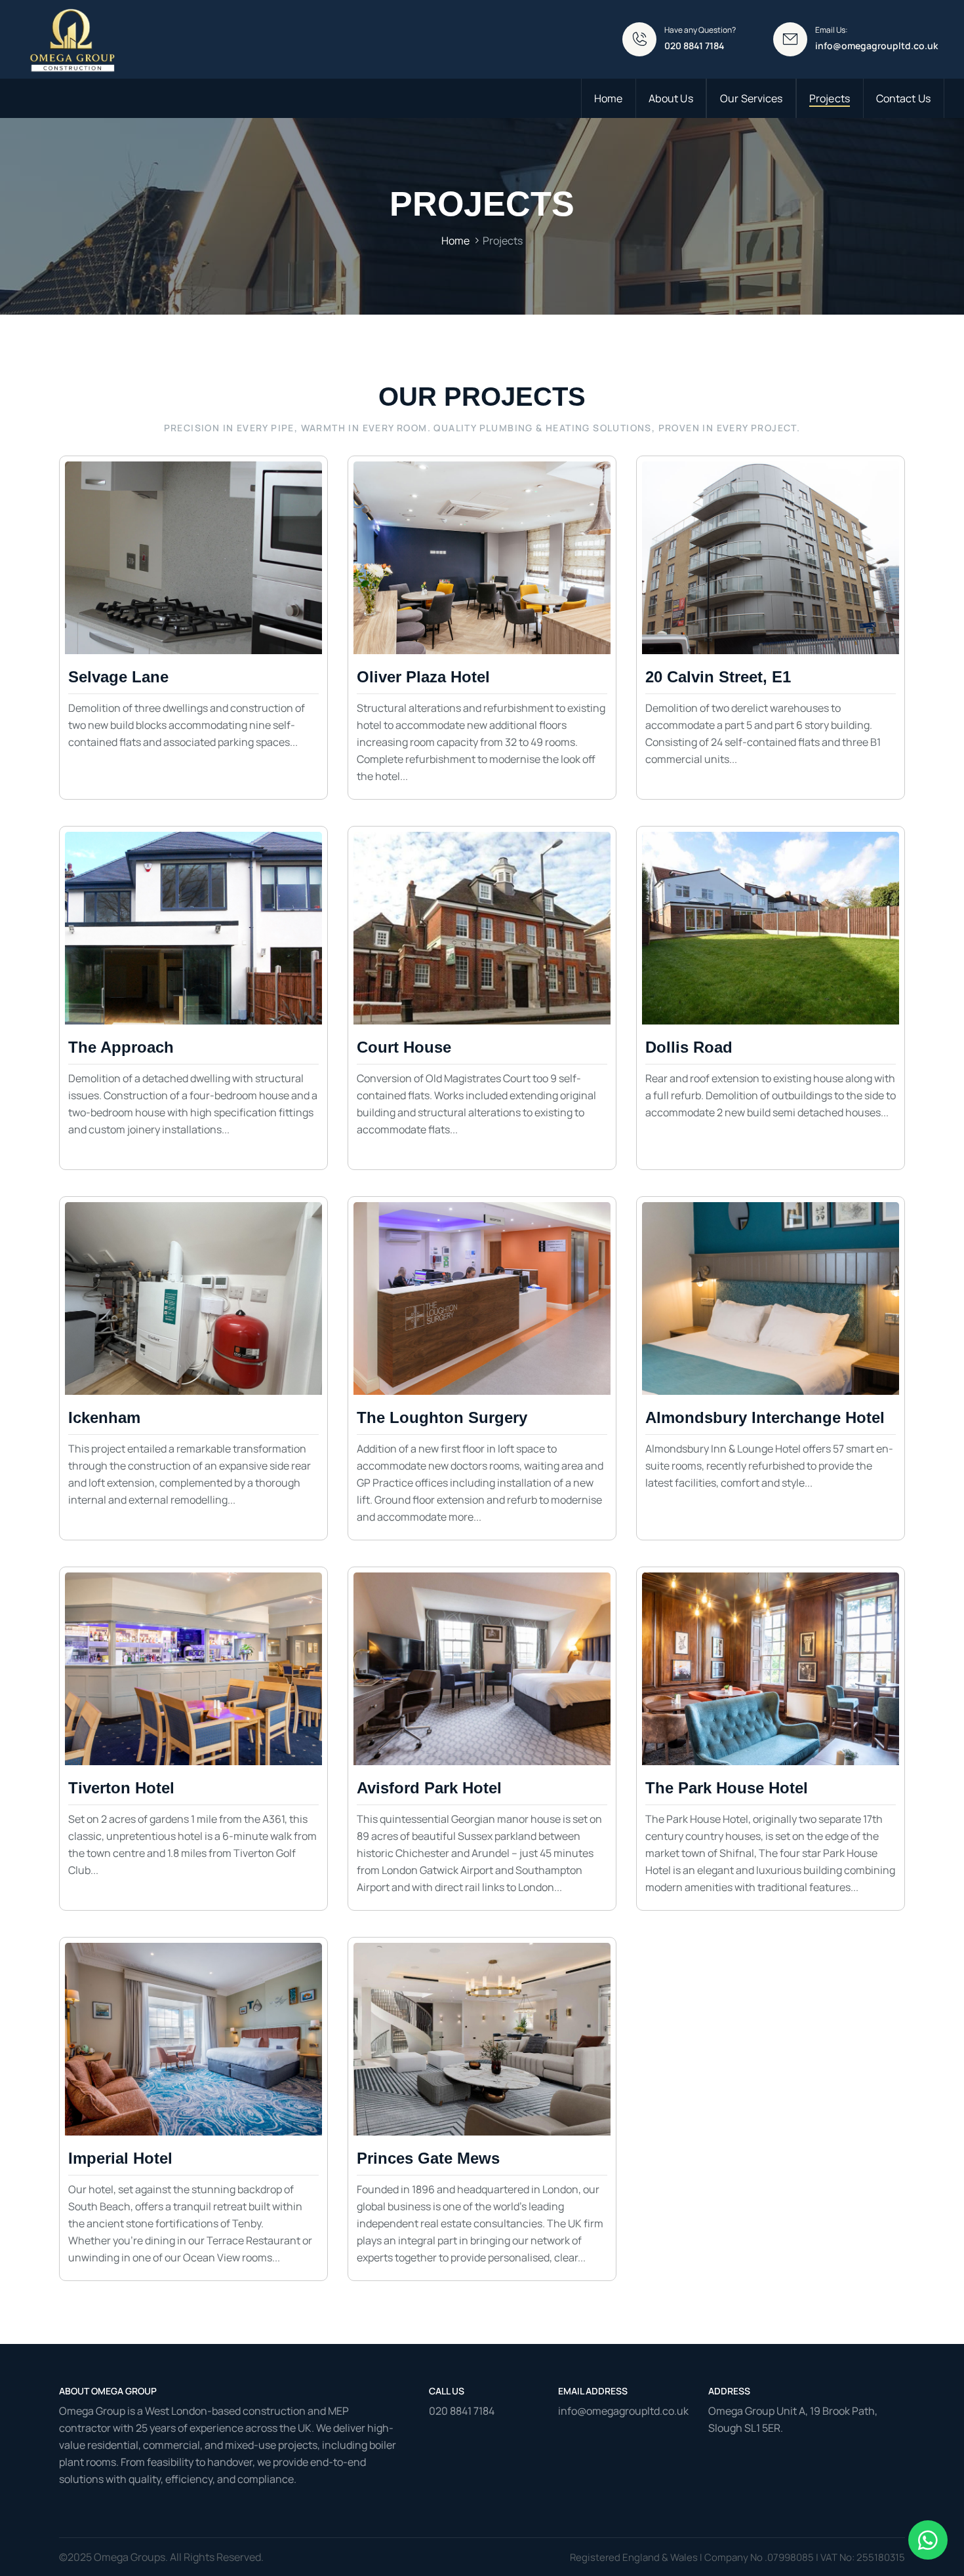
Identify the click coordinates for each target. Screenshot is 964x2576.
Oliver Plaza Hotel (423, 677)
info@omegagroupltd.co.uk (876, 46)
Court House (404, 1047)
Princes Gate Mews (428, 2158)
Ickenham (104, 1417)
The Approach (121, 1047)
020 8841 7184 (462, 2411)
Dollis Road (689, 1047)
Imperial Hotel (120, 2158)
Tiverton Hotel (121, 1788)
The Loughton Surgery (442, 1417)
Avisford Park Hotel (429, 1788)
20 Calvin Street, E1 (718, 677)
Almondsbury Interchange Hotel (765, 1417)
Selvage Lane (118, 677)
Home (455, 241)
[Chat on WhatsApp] (928, 2540)
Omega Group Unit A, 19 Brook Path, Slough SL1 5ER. (793, 2419)
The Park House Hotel (727, 1788)
